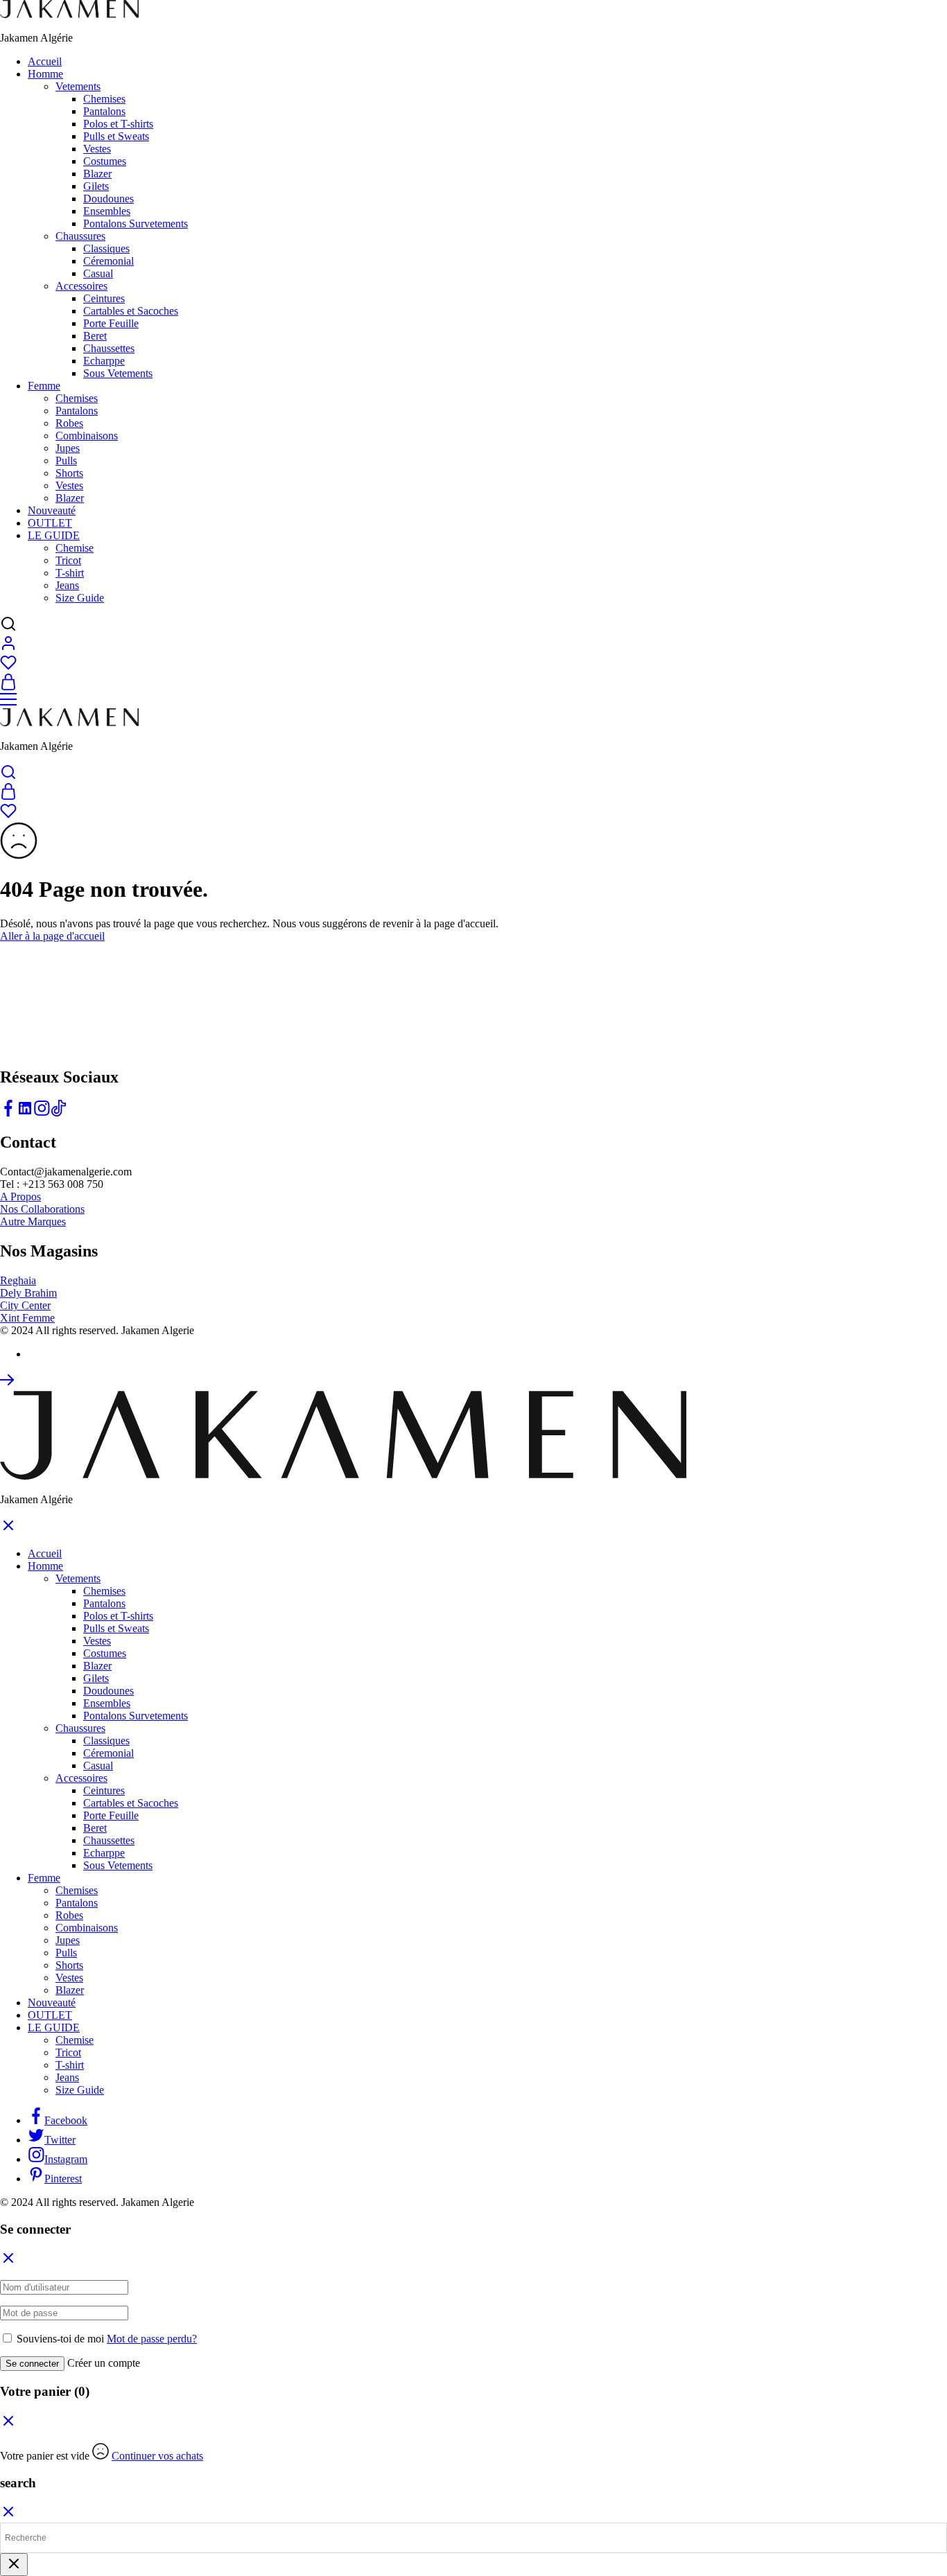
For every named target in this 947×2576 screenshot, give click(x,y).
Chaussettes (109, 348)
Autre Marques (33, 1221)
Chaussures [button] (80, 236)
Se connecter (32, 2364)
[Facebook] (8, 1113)
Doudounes (108, 199)
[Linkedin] (25, 1113)
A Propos (20, 1197)
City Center (25, 1305)
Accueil (45, 61)
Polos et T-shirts (118, 124)
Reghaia (18, 1280)
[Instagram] (42, 1113)
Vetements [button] (78, 86)
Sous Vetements (118, 373)
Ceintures (104, 298)
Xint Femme (27, 1318)
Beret (95, 336)
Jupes (68, 448)
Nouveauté (52, 510)
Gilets (96, 186)
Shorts (69, 473)
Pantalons (104, 111)
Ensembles (107, 211)
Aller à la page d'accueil (52, 936)
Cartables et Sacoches (131, 311)
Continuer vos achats (157, 2456)
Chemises (104, 99)
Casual (98, 273)
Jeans (67, 585)
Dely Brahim (28, 1293)
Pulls (66, 461)
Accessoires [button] (81, 286)
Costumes (105, 161)
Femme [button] (44, 386)
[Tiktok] (58, 1113)
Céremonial (108, 261)
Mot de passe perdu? (152, 2339)
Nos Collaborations (42, 1209)
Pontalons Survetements (136, 224)
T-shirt (70, 573)
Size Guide (80, 598)
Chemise (75, 548)
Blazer (97, 174)
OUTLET (50, 523)
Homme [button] (45, 74)
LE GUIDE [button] (54, 535)
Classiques (106, 248)
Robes (69, 423)
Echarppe (104, 361)
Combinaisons (87, 436)
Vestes (97, 149)
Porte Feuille (111, 323)
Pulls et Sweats (116, 136)
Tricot (68, 560)
